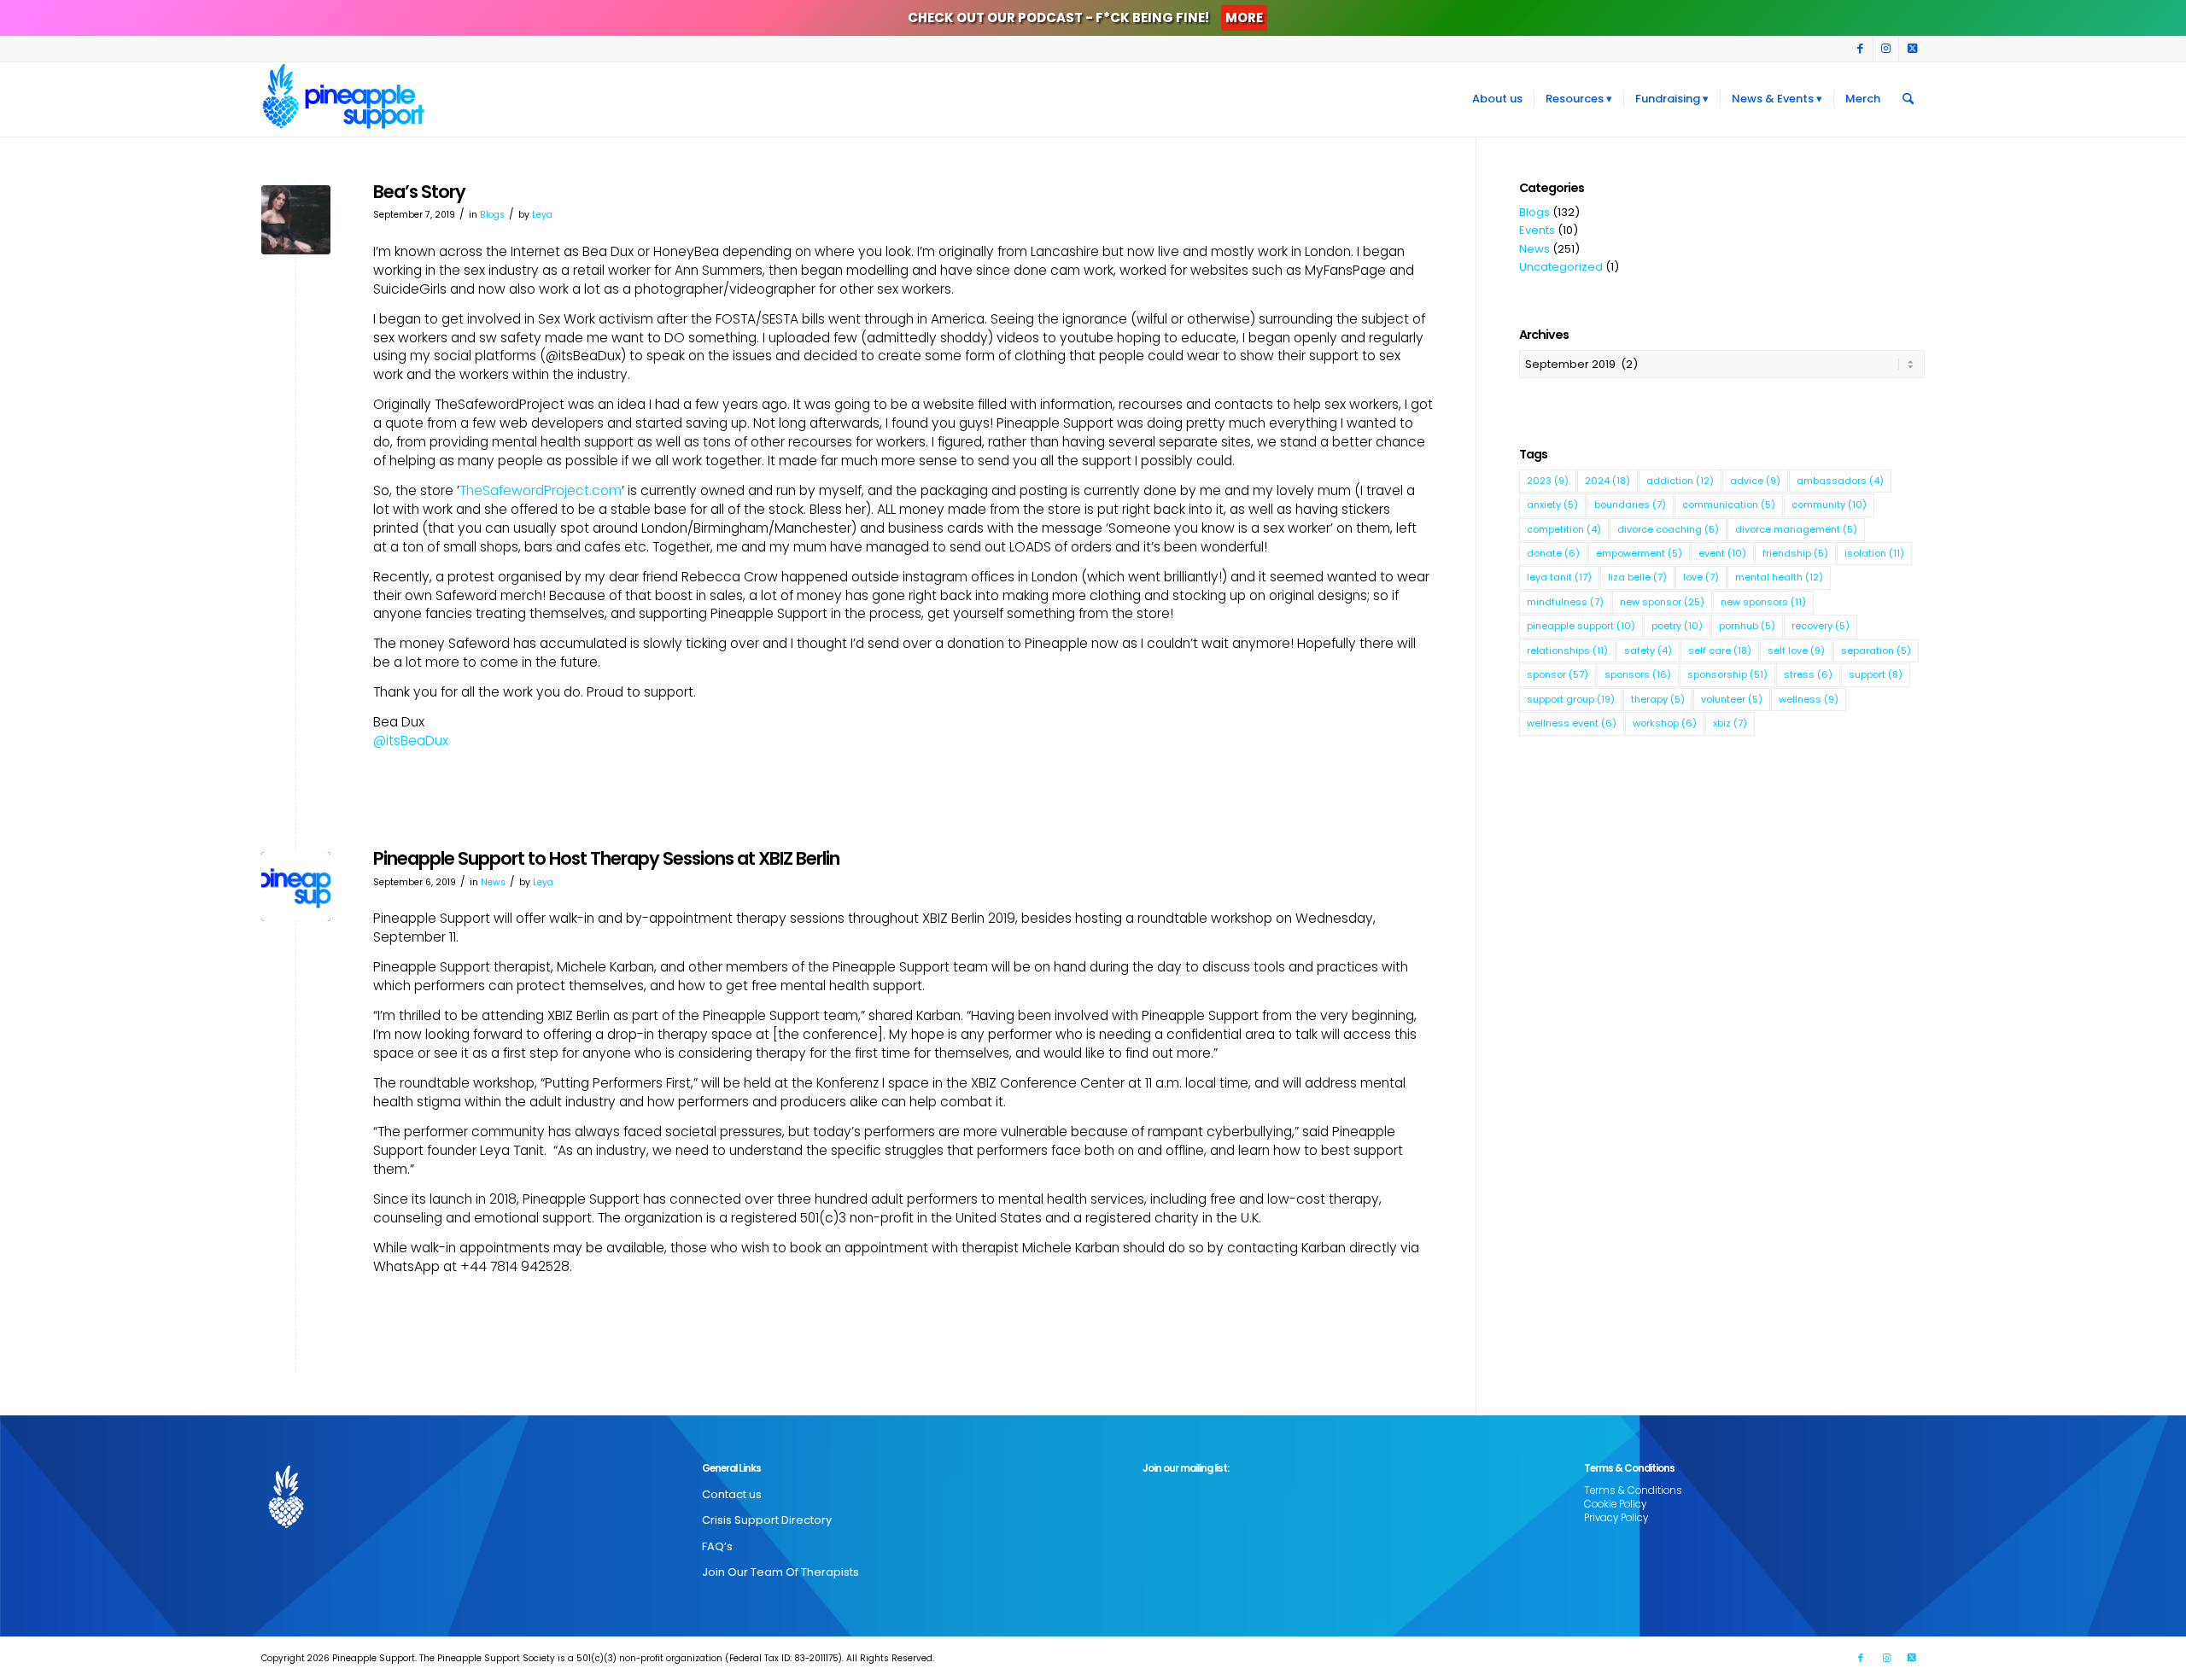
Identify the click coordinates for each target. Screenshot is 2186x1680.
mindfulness (1565, 602)
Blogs (492, 215)
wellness (1809, 699)
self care (1720, 650)
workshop (1665, 723)
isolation (1874, 553)
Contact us (732, 1494)
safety (1648, 650)
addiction (1680, 481)
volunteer (1732, 699)
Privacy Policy (1616, 1518)
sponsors (1638, 674)
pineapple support (1581, 626)
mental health (1779, 577)
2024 (1607, 481)
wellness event (1572, 723)
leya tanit (1559, 577)
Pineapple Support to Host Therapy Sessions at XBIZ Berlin (606, 858)
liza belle (1637, 577)
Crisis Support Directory (767, 1520)
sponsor (1558, 674)
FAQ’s (717, 1546)
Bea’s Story (419, 192)
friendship (1795, 553)
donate (1553, 553)
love (1701, 577)
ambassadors (1840, 481)
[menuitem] (1497, 99)
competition (1564, 529)
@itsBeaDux (411, 741)
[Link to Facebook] (1860, 49)
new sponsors (1763, 602)
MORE (1244, 17)
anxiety (1552, 505)
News (493, 882)
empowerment (1639, 553)
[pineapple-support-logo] (343, 99)
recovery (1821, 626)
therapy (1658, 699)
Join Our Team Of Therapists (780, 1572)
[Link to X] (1912, 49)
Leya (542, 215)
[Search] (1908, 99)
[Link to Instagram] (1886, 49)
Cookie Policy (1615, 1504)
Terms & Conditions (1633, 1490)
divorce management (1796, 529)
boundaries (1630, 505)
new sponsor (1662, 602)
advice (1755, 481)
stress (1808, 674)
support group (1571, 699)
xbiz (1730, 723)
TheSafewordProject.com (541, 490)
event (1722, 553)
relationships (1567, 650)
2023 (1548, 481)
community (1829, 505)
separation (1876, 650)
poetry (1677, 626)
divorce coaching (1668, 529)
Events (1537, 230)
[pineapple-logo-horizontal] (296, 887)
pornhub (1747, 626)
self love (1796, 650)
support (1876, 674)
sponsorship (1727, 674)
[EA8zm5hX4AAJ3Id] (296, 220)
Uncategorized (1561, 267)
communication (1729, 505)
